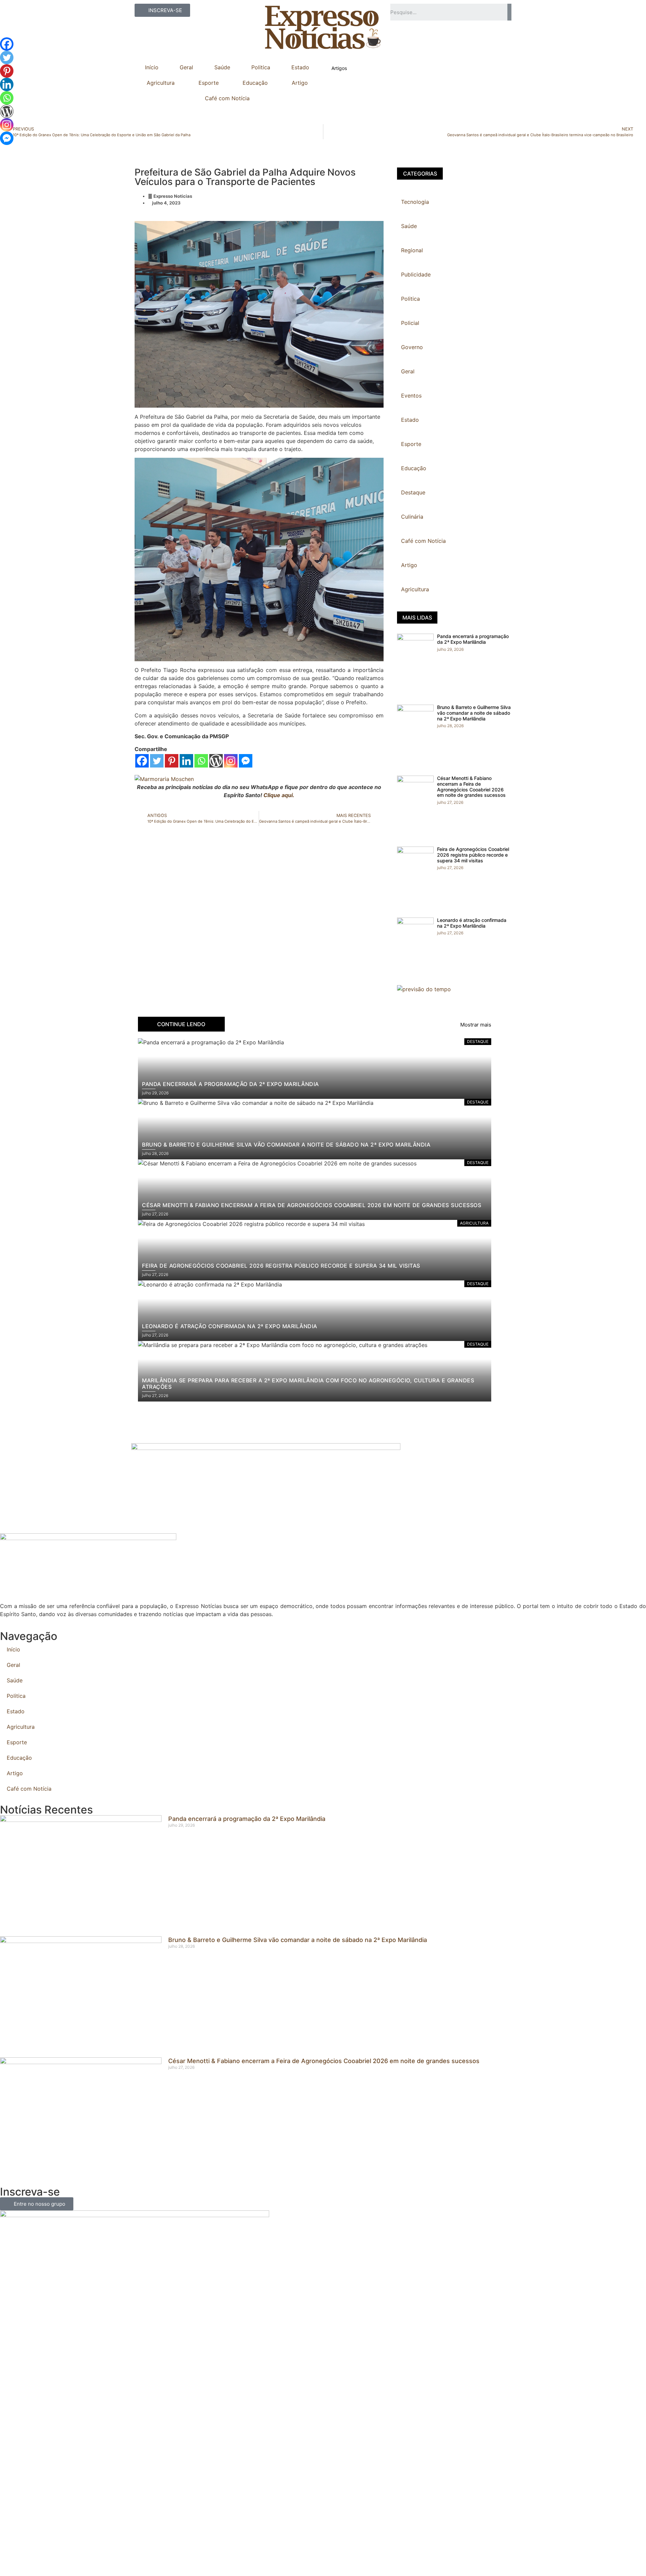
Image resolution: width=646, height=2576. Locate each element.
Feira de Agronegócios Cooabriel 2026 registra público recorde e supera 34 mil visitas (473, 855)
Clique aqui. (279, 795)
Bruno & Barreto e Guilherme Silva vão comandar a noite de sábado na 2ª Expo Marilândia (474, 713)
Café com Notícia (227, 98)
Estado (300, 67)
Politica (261, 67)
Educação (255, 83)
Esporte (209, 83)
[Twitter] (157, 761)
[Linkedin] (186, 761)
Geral (186, 67)
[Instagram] (231, 761)
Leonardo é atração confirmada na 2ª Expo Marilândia (472, 923)
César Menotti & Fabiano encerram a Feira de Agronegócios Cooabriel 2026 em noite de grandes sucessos (471, 787)
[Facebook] (142, 761)
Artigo (300, 83)
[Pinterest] (172, 761)
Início (152, 67)
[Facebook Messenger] (246, 761)
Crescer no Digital (335, 2559)
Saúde (222, 67)
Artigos (339, 68)
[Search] (509, 12)
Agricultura (161, 83)
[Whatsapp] (201, 761)
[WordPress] (216, 761)
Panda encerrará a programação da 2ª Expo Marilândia (473, 639)
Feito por (298, 2559)
